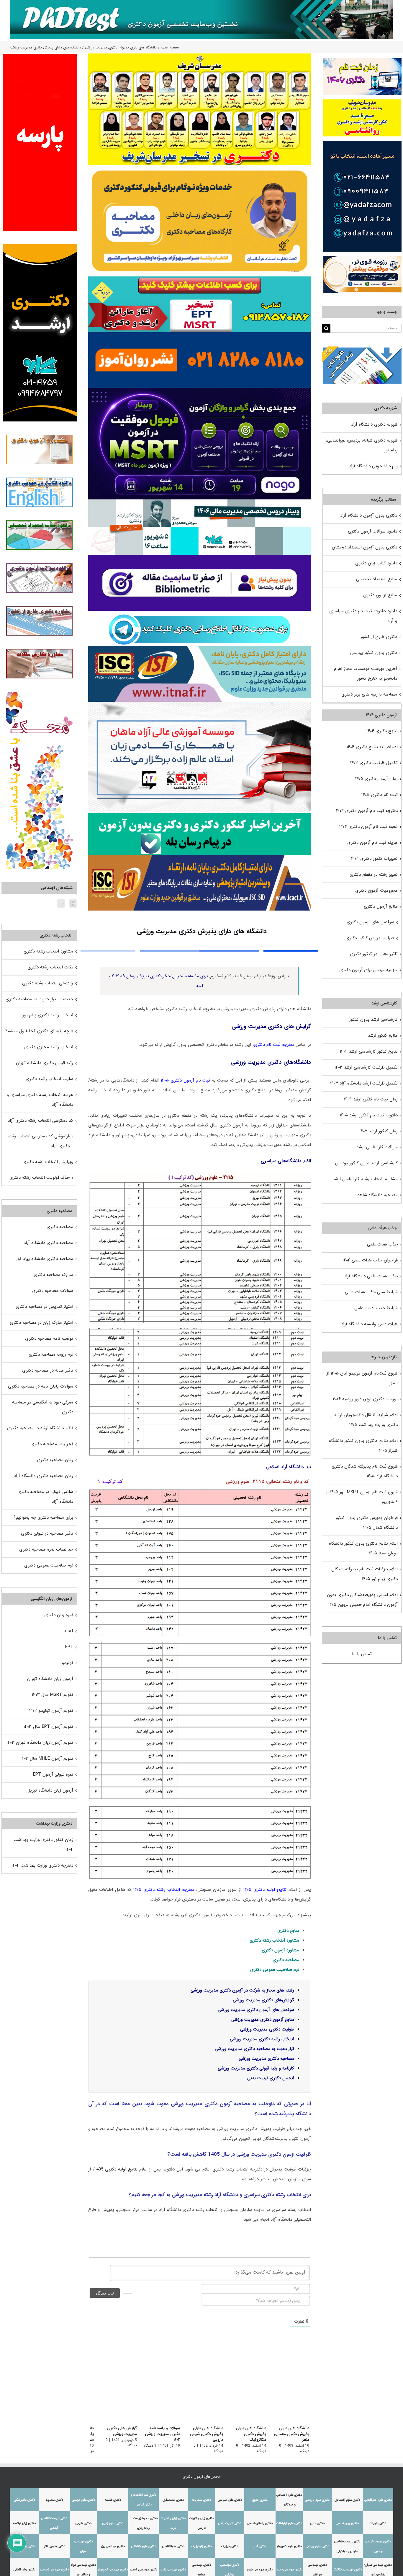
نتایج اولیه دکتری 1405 (116, 2169)
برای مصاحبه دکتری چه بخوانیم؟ (43, 1517)
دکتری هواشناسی (173, 2546)
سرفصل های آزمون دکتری (370, 922)
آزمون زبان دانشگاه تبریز (51, 1790)
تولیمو (68, 1663)
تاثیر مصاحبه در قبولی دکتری (47, 1533)
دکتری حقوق (260, 2500)
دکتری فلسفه (113, 2500)
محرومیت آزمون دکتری (376, 890)
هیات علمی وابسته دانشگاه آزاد (369, 1324)
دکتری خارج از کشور (379, 637)
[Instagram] (73, 903)
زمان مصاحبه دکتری (55, 1460)
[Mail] (61, 903)
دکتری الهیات (378, 2523)
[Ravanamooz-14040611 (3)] (200, 334)
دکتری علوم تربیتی (83, 2500)
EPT (69, 1647)
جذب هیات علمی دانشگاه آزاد (371, 1276)
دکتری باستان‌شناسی (260, 2523)
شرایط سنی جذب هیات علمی (371, 1292)
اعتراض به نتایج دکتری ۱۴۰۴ (372, 747)
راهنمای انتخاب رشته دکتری (48, 983)
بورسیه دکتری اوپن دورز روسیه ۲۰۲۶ (365, 1399)
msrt (68, 1631)
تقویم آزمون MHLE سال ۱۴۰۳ (47, 1758)
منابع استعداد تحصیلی (377, 579)
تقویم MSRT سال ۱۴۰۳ (53, 1695)
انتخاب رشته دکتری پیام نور (48, 1015)
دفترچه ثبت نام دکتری (274, 1045)
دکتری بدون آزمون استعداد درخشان (364, 547)
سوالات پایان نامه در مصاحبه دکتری (41, 1386)
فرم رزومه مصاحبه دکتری (51, 1354)
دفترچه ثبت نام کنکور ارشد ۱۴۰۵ (369, 1115)
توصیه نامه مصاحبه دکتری (49, 1339)
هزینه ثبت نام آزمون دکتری (372, 843)
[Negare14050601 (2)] (200, 501)
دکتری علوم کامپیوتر (289, 2546)
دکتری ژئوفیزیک (201, 2546)
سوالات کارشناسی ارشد (377, 1147)
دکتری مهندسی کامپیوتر (113, 2570)
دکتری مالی (317, 2523)
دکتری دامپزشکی (24, 2500)
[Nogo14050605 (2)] (200, 390)
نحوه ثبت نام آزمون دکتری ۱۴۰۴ (368, 827)
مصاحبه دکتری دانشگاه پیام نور (45, 1259)
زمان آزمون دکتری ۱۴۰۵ (376, 779)
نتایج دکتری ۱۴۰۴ (382, 731)
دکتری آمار (260, 2546)
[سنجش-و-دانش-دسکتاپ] (200, 279)
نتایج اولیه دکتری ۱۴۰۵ (265, 1890)
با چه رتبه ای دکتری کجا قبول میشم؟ (39, 1031)
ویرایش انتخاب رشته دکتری (48, 1162)
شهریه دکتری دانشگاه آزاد (374, 424)
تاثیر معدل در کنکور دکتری (374, 954)
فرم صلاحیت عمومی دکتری (49, 1565)
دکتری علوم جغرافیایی (378, 2500)
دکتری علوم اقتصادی (347, 2500)
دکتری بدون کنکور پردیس (374, 653)
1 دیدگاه (145, 2446)
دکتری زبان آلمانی (24, 2570)
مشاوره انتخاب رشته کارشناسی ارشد (365, 1179)
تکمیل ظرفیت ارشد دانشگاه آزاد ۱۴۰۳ (364, 1083)
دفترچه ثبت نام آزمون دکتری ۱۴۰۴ (367, 811)
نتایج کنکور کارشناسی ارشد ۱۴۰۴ (369, 1051)
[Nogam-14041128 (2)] (200, 167)
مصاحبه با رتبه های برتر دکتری (369, 694)
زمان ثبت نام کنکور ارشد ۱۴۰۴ (371, 1099)
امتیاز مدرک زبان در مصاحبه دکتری (41, 1323)
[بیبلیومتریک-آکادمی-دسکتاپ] (200, 557)
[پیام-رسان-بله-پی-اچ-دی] (200, 815)
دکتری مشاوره (54, 2500)
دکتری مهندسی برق (113, 2546)
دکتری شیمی (83, 2523)
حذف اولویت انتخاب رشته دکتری (40, 1178)
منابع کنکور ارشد (383, 1035)
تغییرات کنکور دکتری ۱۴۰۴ (374, 859)
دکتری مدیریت (201, 2500)
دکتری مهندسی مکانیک (347, 2570)
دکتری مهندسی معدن (289, 2570)
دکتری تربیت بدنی (230, 2523)
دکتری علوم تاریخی (317, 2500)
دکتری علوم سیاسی (230, 2500)
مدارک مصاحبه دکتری (53, 1275)
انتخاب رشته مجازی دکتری (49, 1047)
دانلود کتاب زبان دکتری (376, 563)
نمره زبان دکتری (59, 1615)
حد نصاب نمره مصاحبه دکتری (46, 1549)
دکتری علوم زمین (113, 2523)
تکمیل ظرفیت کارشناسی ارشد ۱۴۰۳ (366, 1067)
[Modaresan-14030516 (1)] (200, 56)
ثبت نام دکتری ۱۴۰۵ (380, 795)
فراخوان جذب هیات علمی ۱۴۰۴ (370, 1260)
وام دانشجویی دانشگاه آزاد (373, 466)
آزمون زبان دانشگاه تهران (50, 1679)
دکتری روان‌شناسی (347, 2523)
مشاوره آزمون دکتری (280, 1950)
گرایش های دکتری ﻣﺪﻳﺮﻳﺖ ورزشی (115, 2431)
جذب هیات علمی (382, 1244)
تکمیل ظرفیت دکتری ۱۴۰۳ (374, 763)
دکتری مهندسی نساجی (54, 2570)
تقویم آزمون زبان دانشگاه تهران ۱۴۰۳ (40, 1743)
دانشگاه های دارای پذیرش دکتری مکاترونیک (244, 2431)
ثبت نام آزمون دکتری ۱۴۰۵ (186, 1080)
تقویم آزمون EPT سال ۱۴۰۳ (48, 1727)
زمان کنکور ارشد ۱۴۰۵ (379, 1131)
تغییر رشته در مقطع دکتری (374, 875)
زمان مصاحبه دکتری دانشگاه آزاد (44, 1476)
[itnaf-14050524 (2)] (200, 648)
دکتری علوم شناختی (144, 2546)
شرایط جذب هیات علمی (376, 1308)
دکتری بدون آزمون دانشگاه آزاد (369, 515)
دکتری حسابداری (173, 2500)
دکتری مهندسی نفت (173, 2570)
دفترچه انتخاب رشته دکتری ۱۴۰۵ (164, 1890)
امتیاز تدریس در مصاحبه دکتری (44, 1307)
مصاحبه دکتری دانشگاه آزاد (48, 1243)
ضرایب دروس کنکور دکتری (370, 938)
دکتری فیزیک (230, 2546)
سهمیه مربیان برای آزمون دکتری (368, 970)
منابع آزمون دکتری (380, 595)
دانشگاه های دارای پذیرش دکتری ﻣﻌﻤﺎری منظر (291, 2434)
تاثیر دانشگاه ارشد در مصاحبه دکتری (40, 1428)
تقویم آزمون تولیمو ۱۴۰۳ (51, 1711)
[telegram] (199, 613)
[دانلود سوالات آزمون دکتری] (362, 351)
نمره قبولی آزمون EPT (53, 1774)
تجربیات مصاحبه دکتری (52, 1444)
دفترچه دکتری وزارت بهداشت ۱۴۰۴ (42, 1865)
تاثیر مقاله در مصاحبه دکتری (48, 1370)
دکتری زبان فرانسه (24, 2523)
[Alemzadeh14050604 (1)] (200, 704)
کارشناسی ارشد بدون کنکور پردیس (366, 1163)
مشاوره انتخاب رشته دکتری (274, 1940)
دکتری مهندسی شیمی (144, 2570)
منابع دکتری (288, 1931)
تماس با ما (362, 1654)
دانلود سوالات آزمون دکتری (372, 531)
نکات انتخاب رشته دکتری (50, 967)
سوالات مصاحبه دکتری (53, 1291)
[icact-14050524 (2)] (200, 857)
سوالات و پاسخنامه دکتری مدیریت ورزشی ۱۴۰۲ (157, 2434)
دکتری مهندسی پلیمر (260, 2570)
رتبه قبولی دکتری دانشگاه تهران (45, 1063)
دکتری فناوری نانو (54, 2546)
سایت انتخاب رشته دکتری (49, 1079)
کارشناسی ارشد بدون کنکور (373, 1020)
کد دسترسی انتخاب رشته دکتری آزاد (40, 1121)
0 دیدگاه (186, 2446)
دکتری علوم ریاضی (317, 2546)
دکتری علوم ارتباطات (289, 2523)
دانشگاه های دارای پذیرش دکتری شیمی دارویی (203, 2434)
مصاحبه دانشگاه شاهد (377, 1195)
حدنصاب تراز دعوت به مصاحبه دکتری (39, 999)
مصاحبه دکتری (286, 1960)
